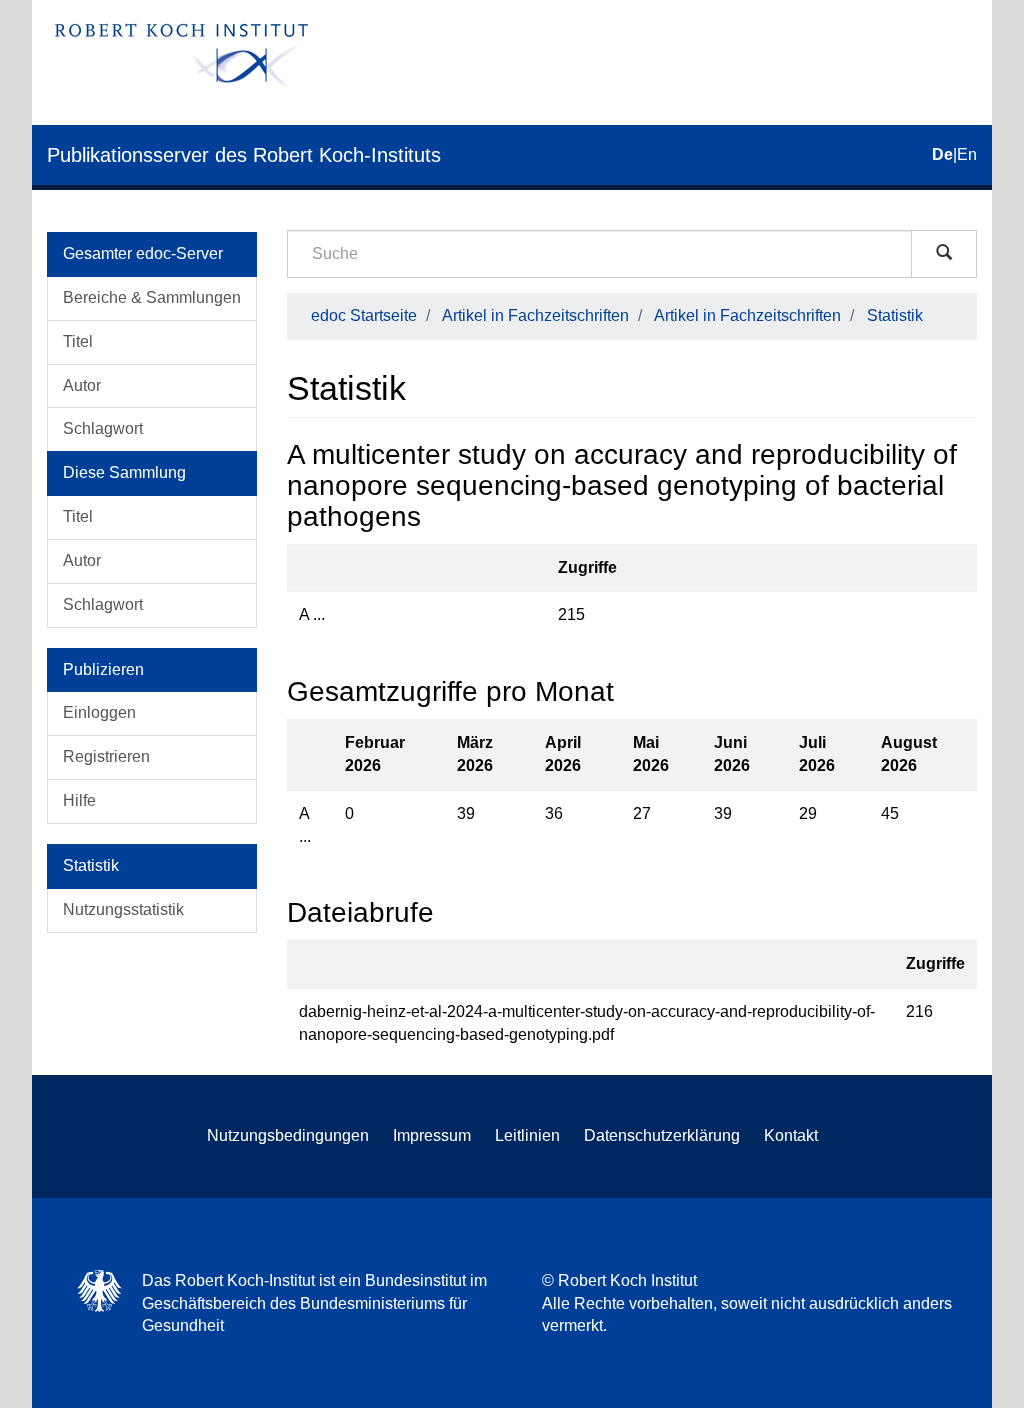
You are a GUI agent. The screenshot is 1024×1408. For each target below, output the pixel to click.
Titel (78, 341)
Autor (82, 385)
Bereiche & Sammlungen (152, 297)
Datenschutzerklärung (662, 1135)
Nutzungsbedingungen (288, 1135)
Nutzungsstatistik (123, 909)
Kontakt (791, 1135)
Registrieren (106, 756)
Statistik (895, 315)
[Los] (944, 254)
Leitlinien (527, 1135)
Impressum (432, 1135)
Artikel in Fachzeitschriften (535, 315)
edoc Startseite (364, 315)
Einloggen (99, 712)
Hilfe (79, 800)
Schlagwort (103, 428)
